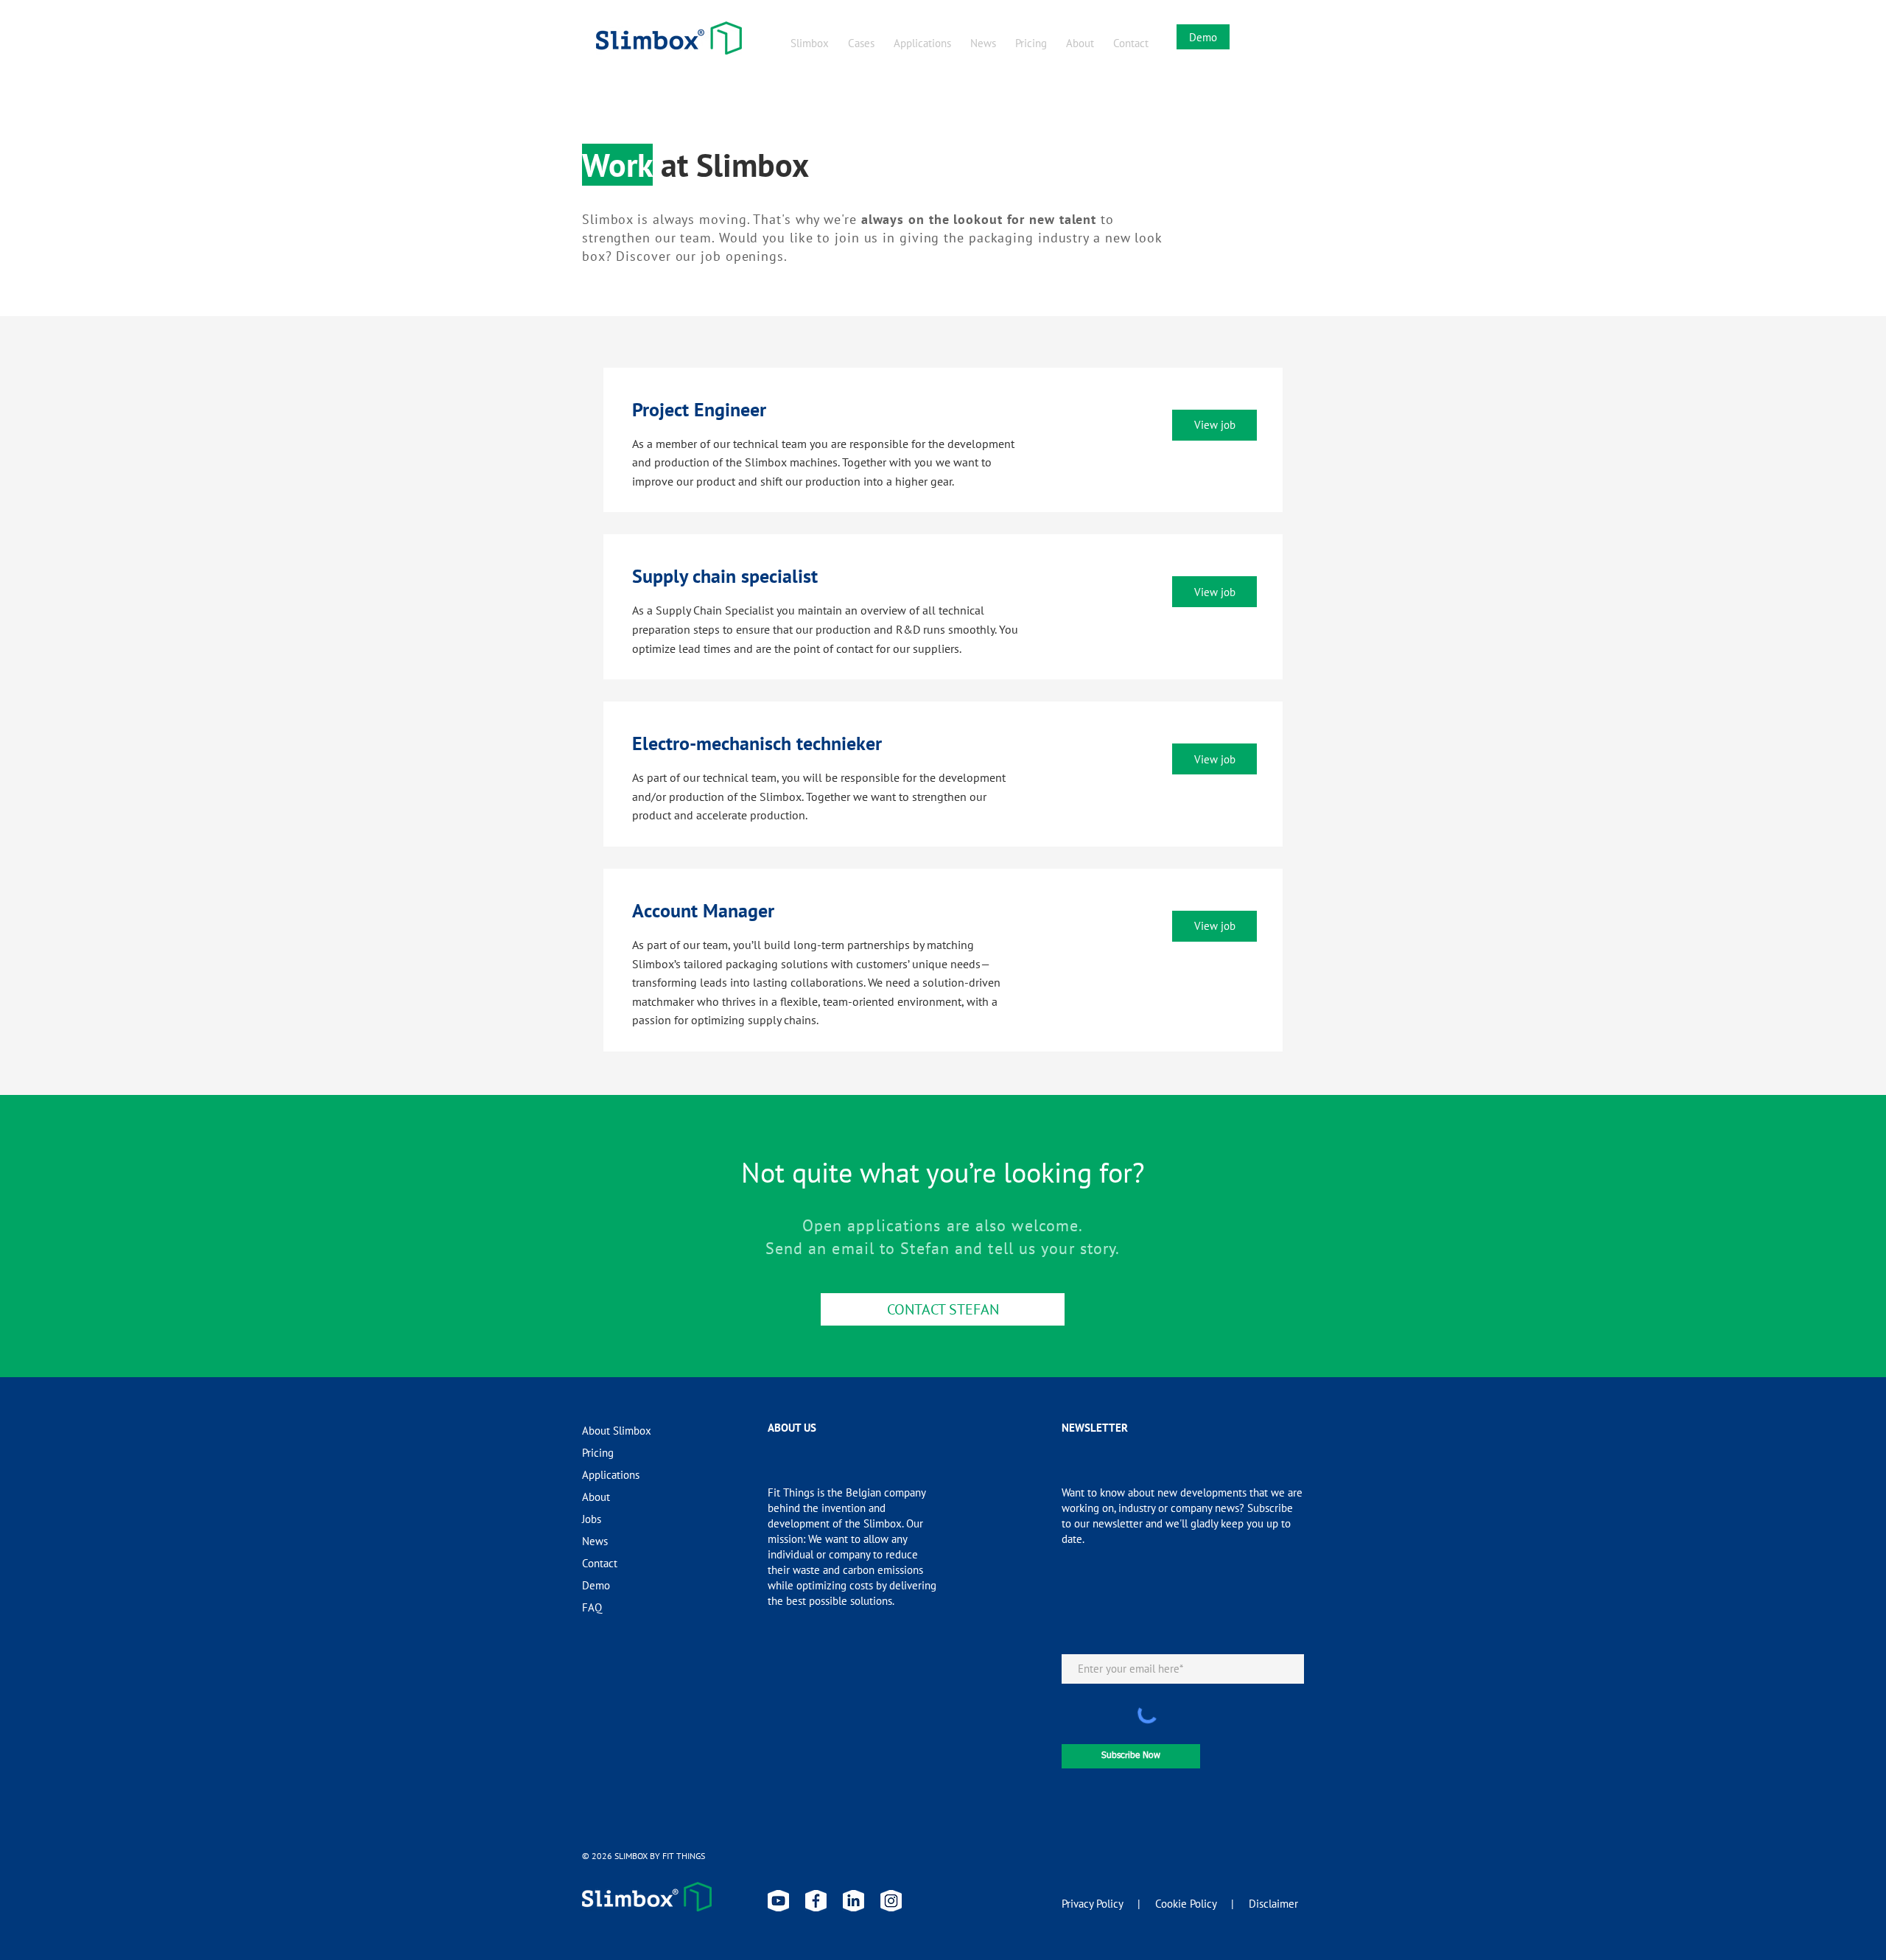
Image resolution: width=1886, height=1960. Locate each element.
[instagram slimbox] (891, 1901)
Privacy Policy (1092, 1904)
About (596, 1497)
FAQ (592, 1607)
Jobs (592, 1519)
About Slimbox (617, 1431)
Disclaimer (1273, 1904)
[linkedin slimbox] (853, 1901)
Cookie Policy (1186, 1904)
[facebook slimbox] (816, 1901)
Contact (600, 1563)
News (595, 1541)
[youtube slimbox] (778, 1901)
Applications (611, 1475)
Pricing (598, 1453)
